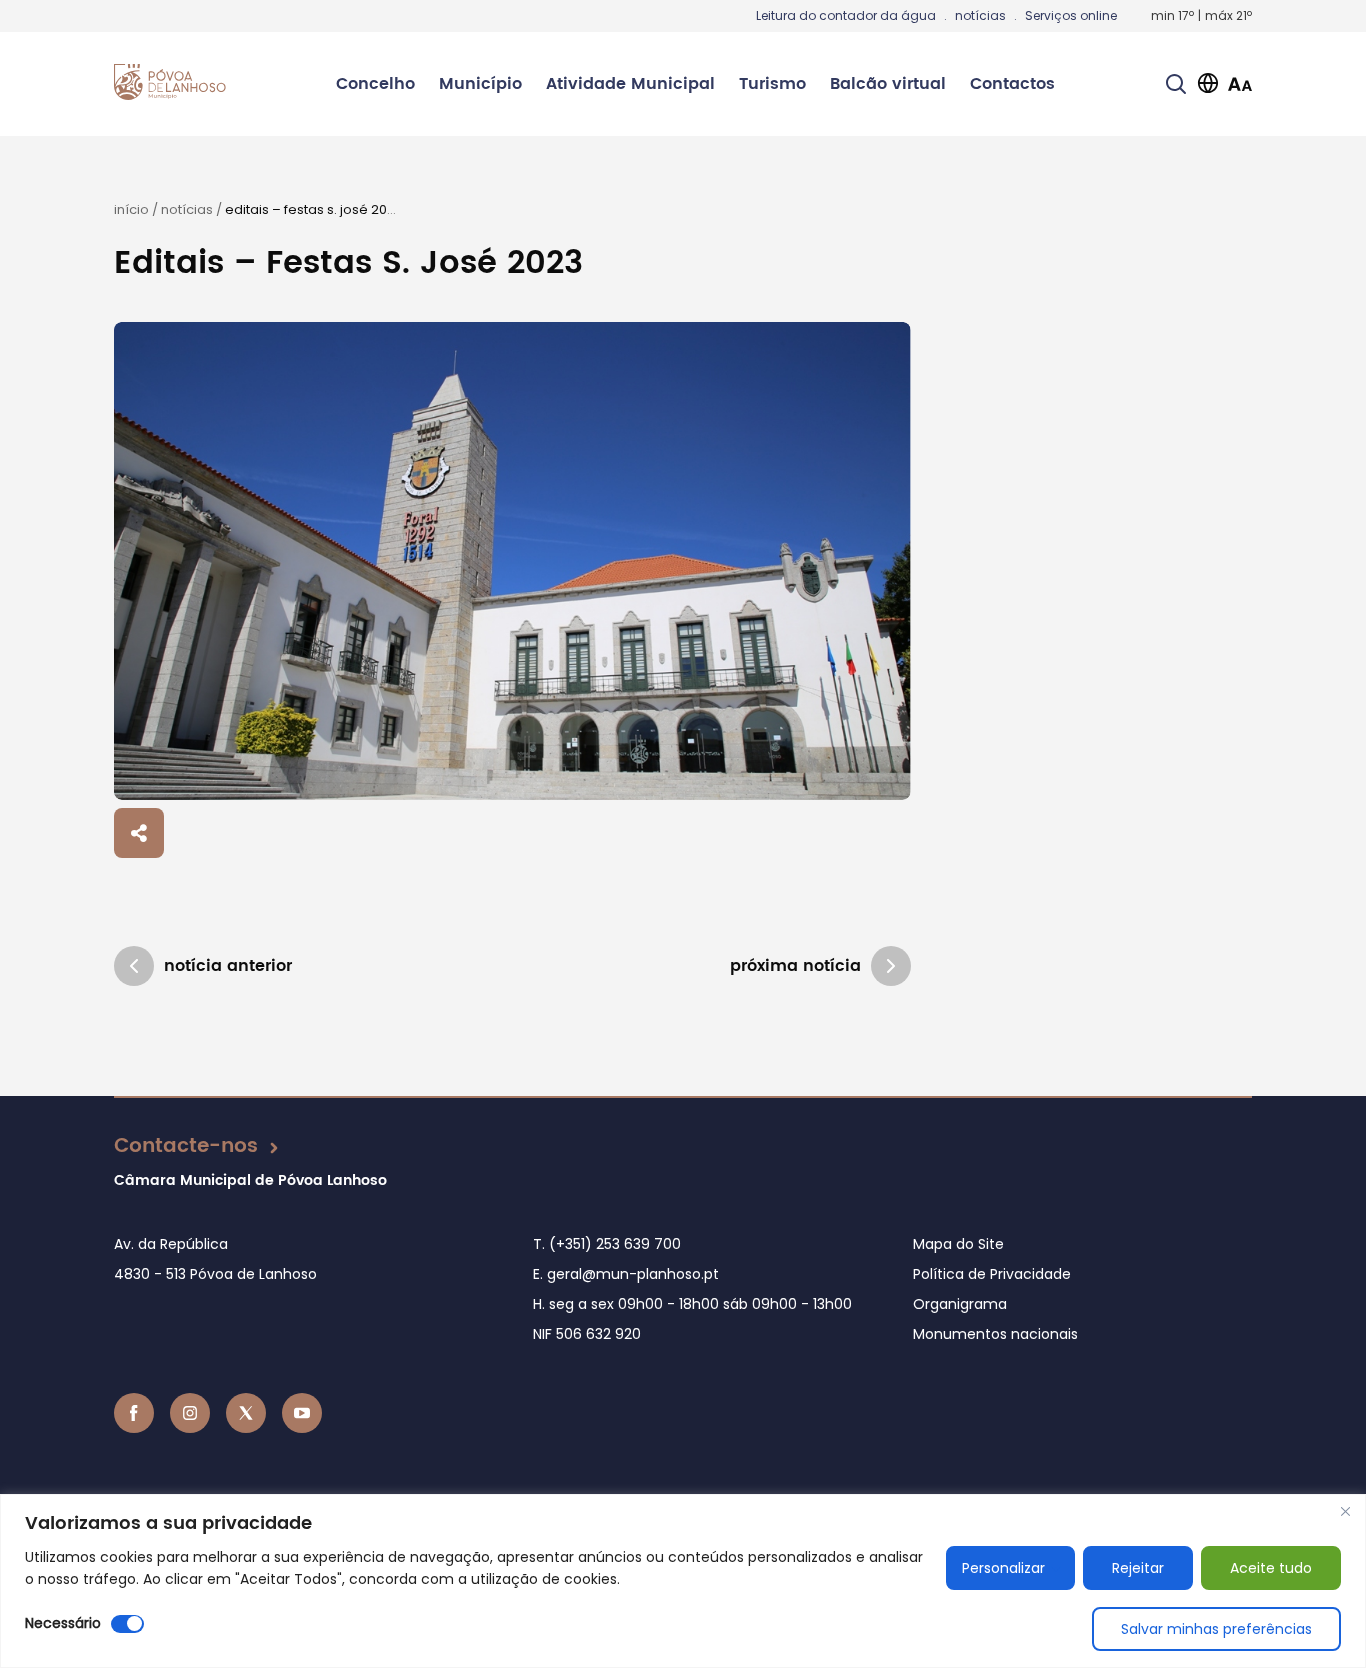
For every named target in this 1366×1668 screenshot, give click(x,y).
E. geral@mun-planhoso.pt (626, 1274)
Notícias (187, 209)
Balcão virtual (888, 84)
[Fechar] (1345, 1511)
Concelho (375, 84)
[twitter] (246, 1413)
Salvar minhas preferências (1216, 1629)
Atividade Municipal (630, 84)
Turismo (772, 84)
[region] (683, 1581)
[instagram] (190, 1413)
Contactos (1012, 84)
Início (131, 209)
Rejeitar (1138, 1568)
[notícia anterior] (134, 966)
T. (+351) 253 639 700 (607, 1244)
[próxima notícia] (891, 966)
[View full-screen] (512, 561)
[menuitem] (375, 84)
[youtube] (302, 1413)
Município (480, 84)
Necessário (63, 1623)
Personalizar (1003, 1568)
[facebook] (134, 1413)
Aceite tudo (1271, 1568)
